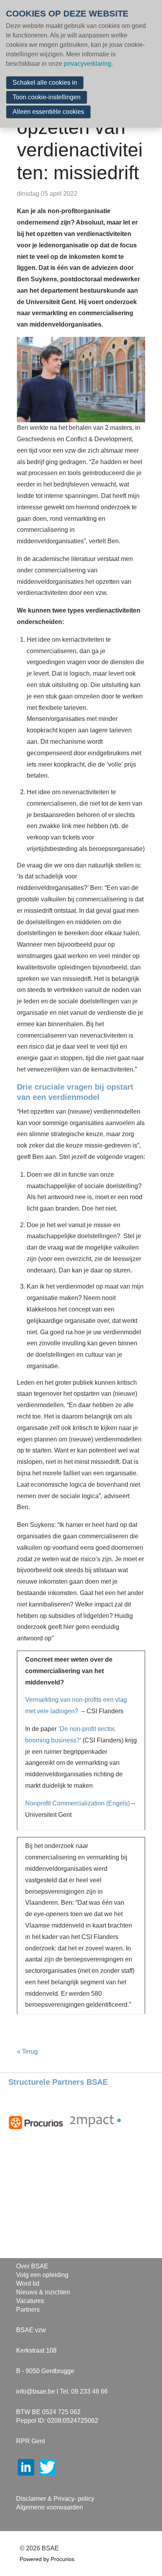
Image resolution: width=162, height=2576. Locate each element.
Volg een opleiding (42, 2275)
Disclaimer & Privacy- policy (55, 2499)
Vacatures (30, 2301)
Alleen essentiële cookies (48, 112)
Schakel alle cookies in (45, 83)
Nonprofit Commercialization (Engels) (77, 1803)
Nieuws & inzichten (43, 2292)
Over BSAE (32, 2266)
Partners (28, 2309)
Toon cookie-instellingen (47, 97)
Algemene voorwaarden (50, 2507)
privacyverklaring (87, 64)
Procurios (63, 2559)
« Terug (27, 2051)
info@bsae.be (36, 2391)
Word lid (28, 2283)
